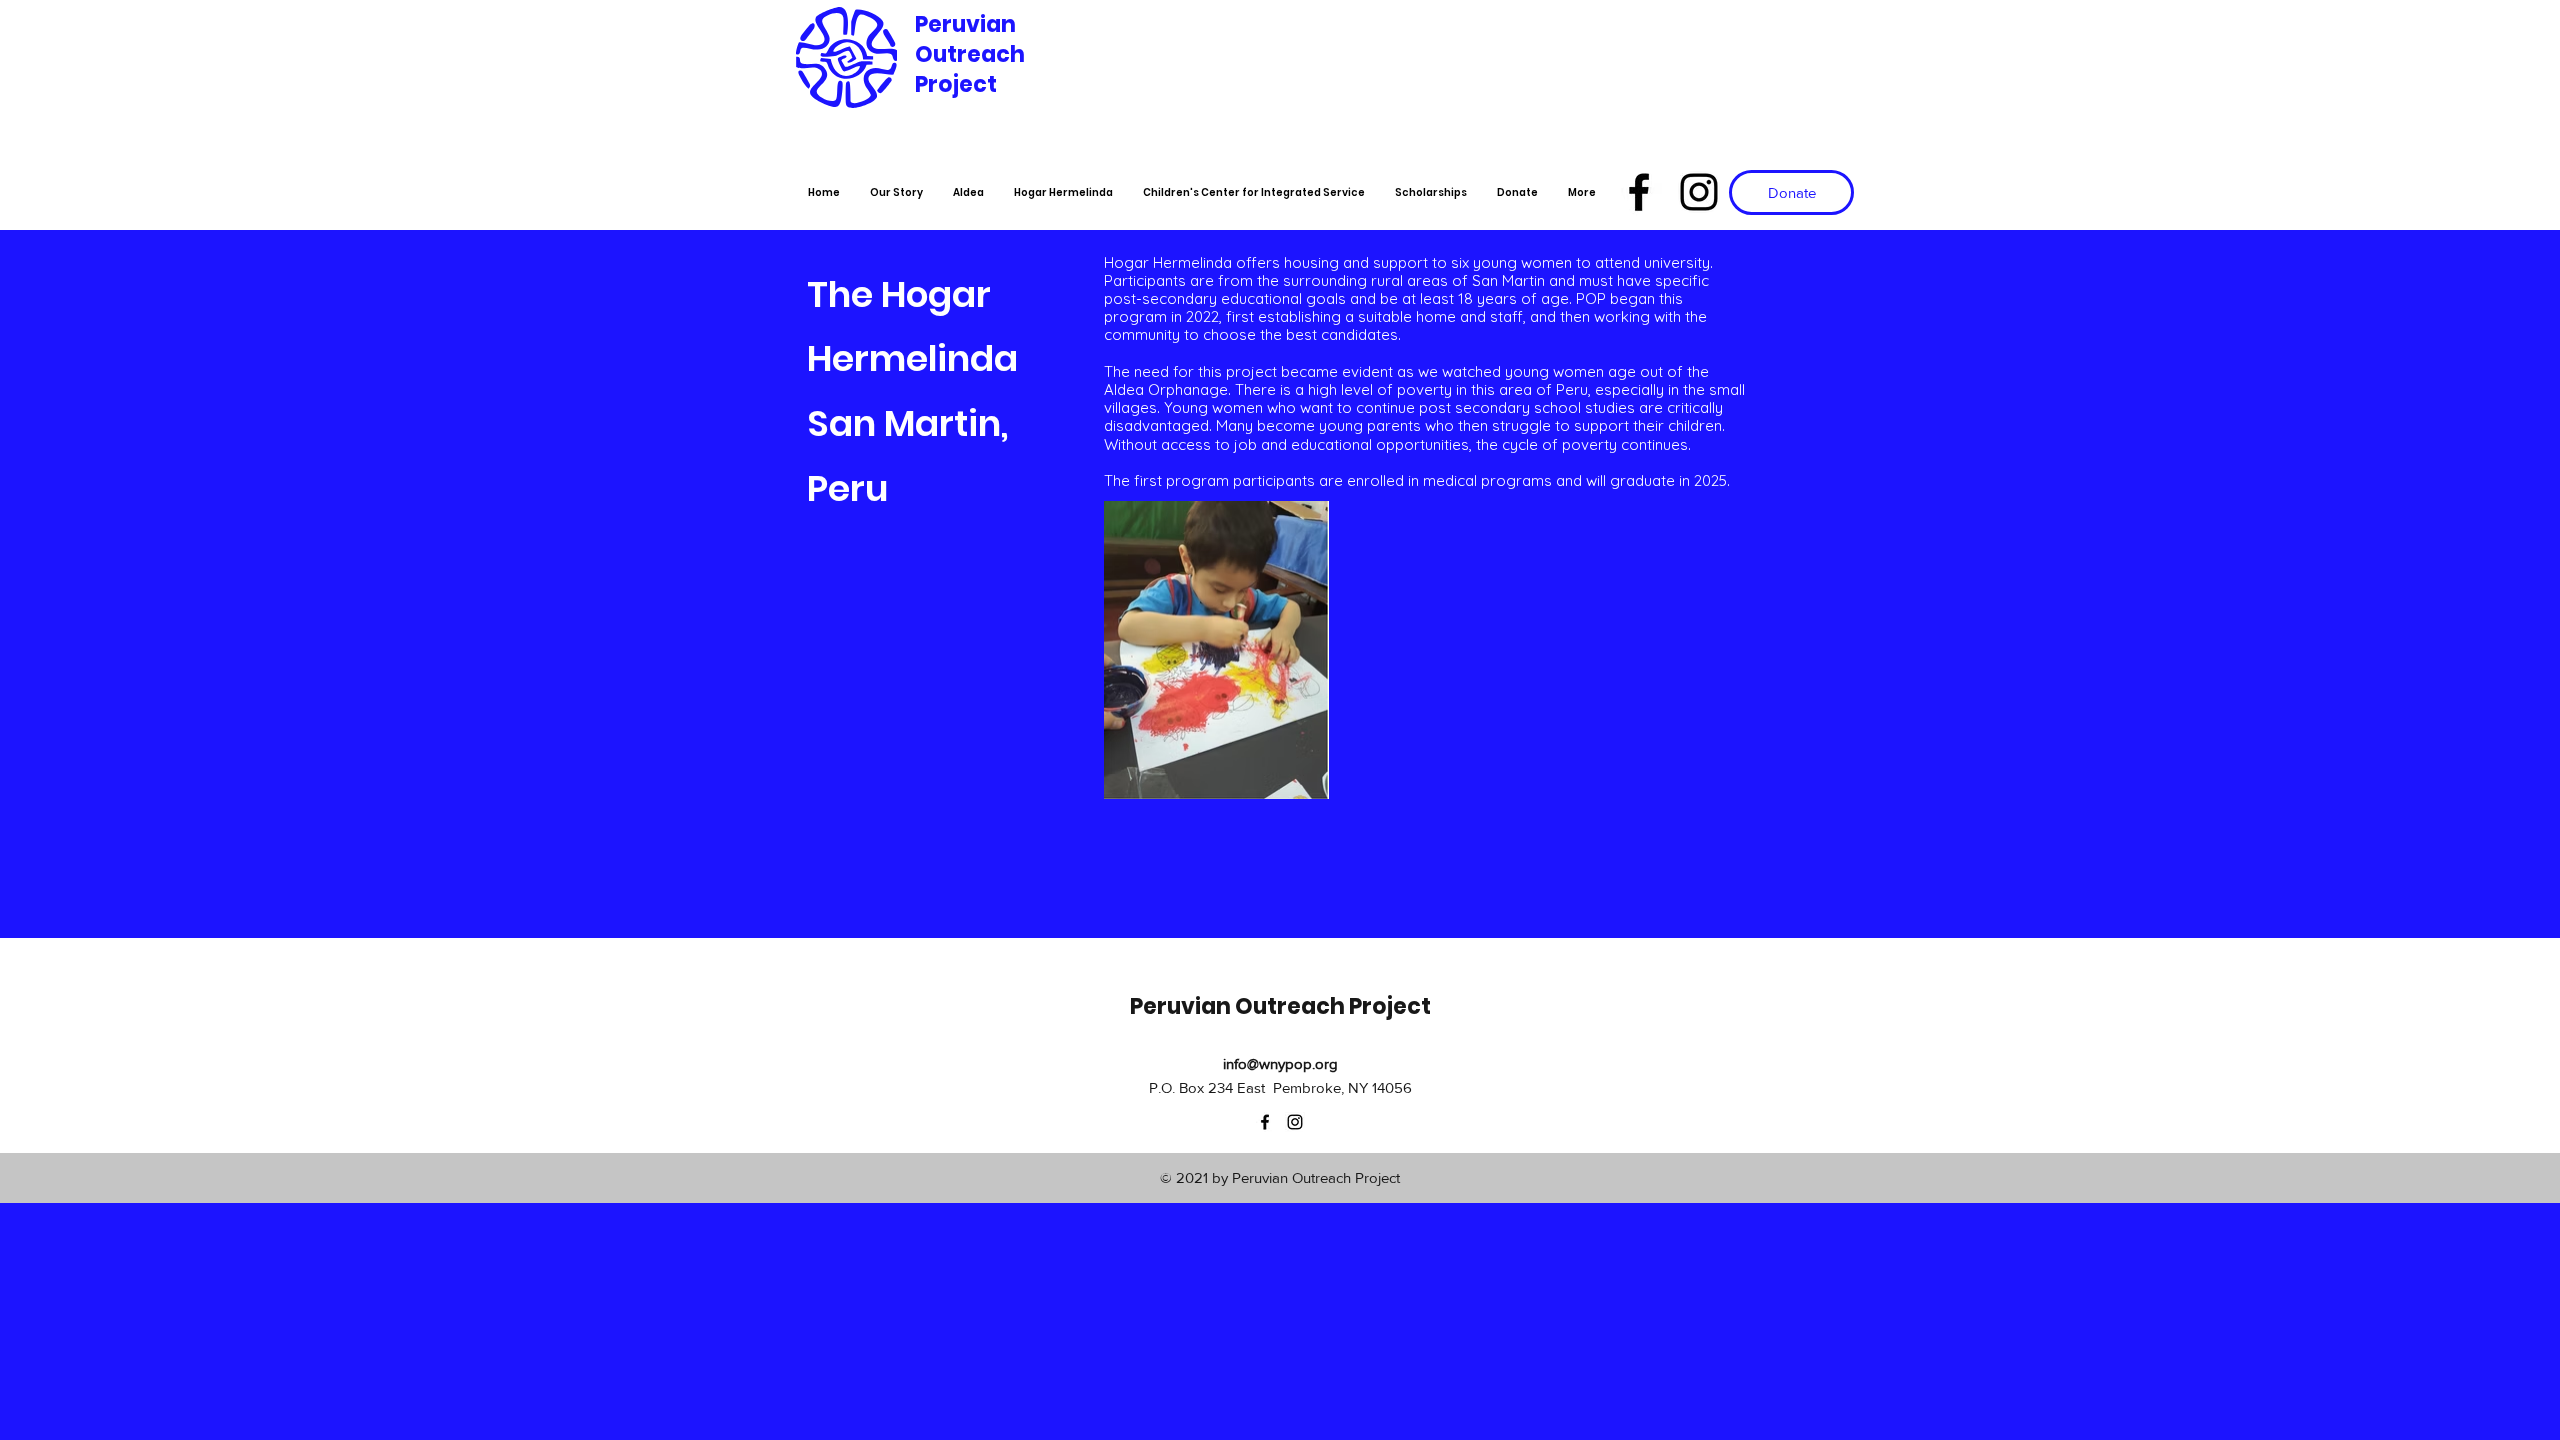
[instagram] (1699, 192)
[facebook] (1639, 192)
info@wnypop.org (1280, 1063)
